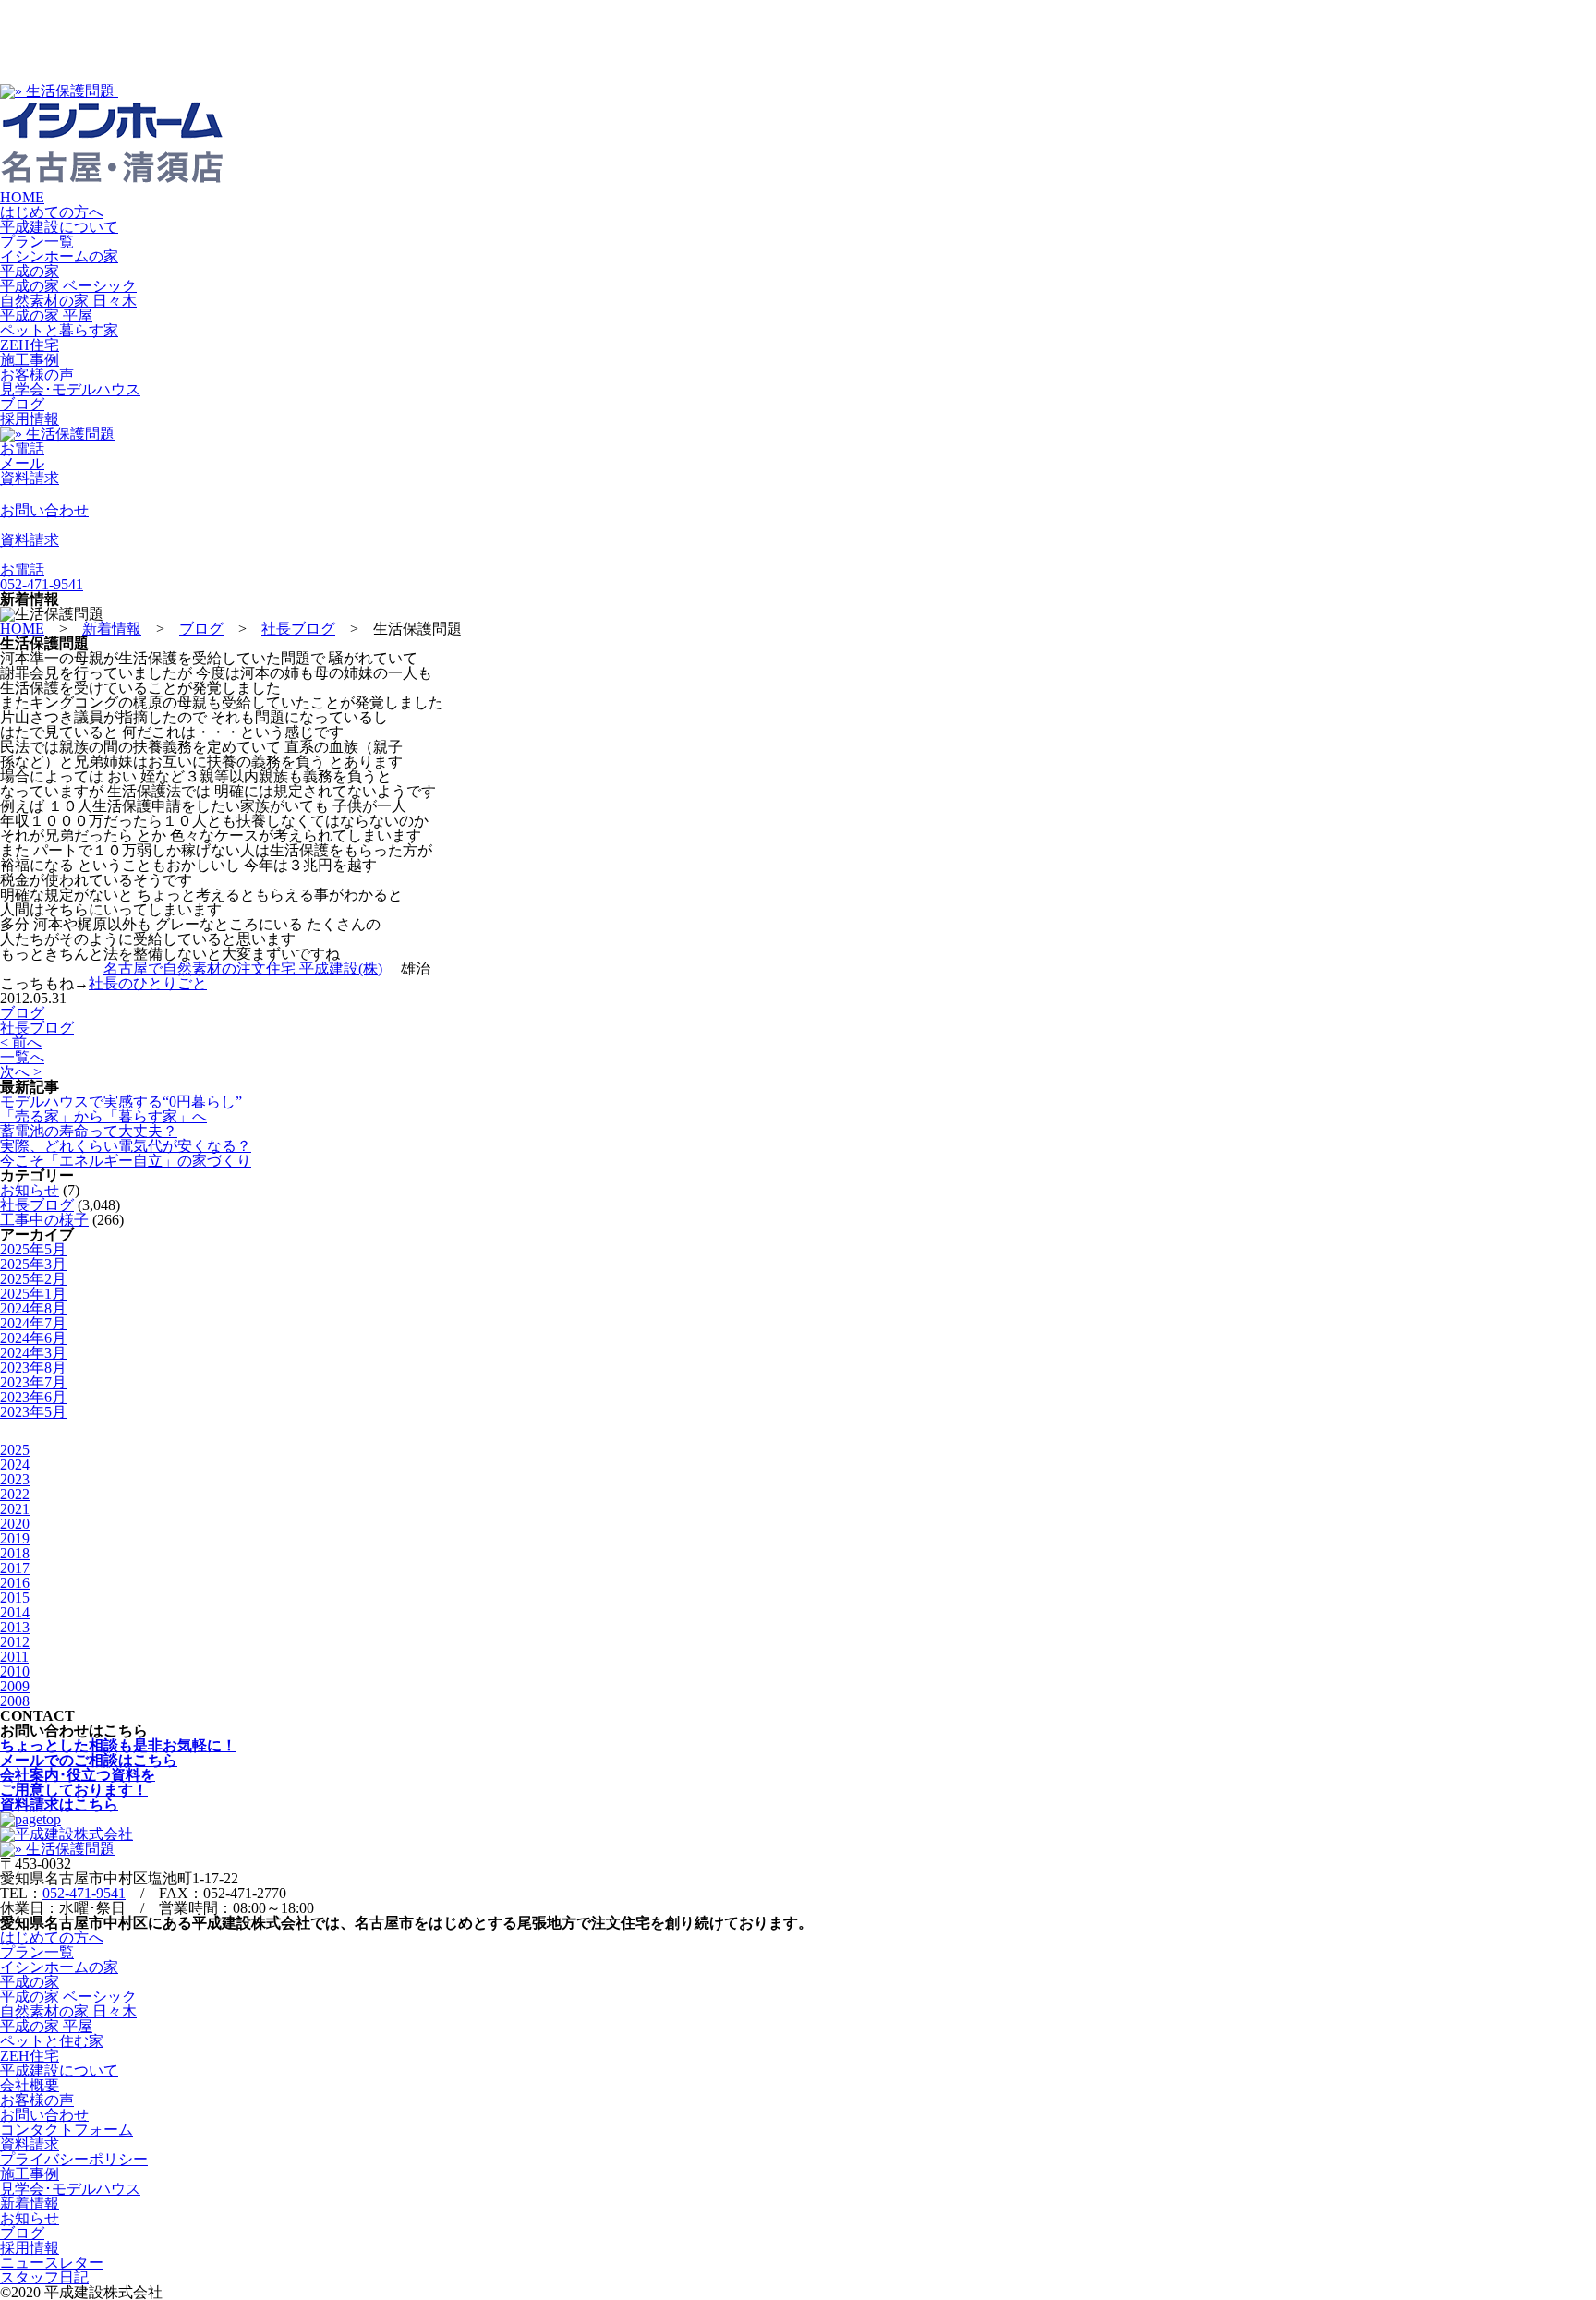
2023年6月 (33, 1397)
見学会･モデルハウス (70, 389)
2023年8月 (33, 1368)
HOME (22, 197)
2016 (15, 1583)
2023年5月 (33, 1412)
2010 (15, 1671)
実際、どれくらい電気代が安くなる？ (126, 1146)
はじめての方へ (52, 212)
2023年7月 (33, 1382)
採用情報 (30, 419)
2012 (15, 1642)
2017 (15, 1568)
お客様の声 (37, 375)
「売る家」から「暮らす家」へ (103, 1116)
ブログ (22, 404)
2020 (15, 1524)
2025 (15, 1450)
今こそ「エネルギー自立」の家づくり (126, 1161)
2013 (15, 1627)
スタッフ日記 (44, 2277)
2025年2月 (33, 1279)
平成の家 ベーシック (68, 286)
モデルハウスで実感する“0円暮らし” (121, 1102)
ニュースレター (52, 2263)
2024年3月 (33, 1353)
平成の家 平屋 (46, 315)
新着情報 (30, 2203)
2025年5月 (33, 1249)
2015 (15, 1598)
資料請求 (30, 2144)
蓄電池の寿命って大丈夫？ (89, 1131)
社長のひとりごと (148, 983)
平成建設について (59, 227)
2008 (15, 1701)
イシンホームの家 (59, 256)
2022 (15, 1494)
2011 (14, 1657)
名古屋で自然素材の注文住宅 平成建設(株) (243, 968)
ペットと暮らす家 (59, 330)
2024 (15, 1465)
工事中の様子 (44, 1220)
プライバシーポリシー (74, 2159)
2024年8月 (33, 1308)
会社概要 (30, 2085)
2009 (15, 1686)
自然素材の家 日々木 (68, 301)
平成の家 (30, 271)
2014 (15, 1612)
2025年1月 (33, 1294)
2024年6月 (33, 1338)
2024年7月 (33, 1323)
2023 (15, 1479)
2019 (15, 1538)
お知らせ (30, 1190)
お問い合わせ (44, 2115)
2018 (15, 1553)
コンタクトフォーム (66, 2130)
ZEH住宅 (30, 345)
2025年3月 (33, 1264)
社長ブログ (37, 1028)
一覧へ (22, 1057)
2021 (15, 1509)
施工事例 (30, 360)
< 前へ (21, 1042)
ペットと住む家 (52, 2041)
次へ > (21, 1072)
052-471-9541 (84, 1893)
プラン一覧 (37, 242)
